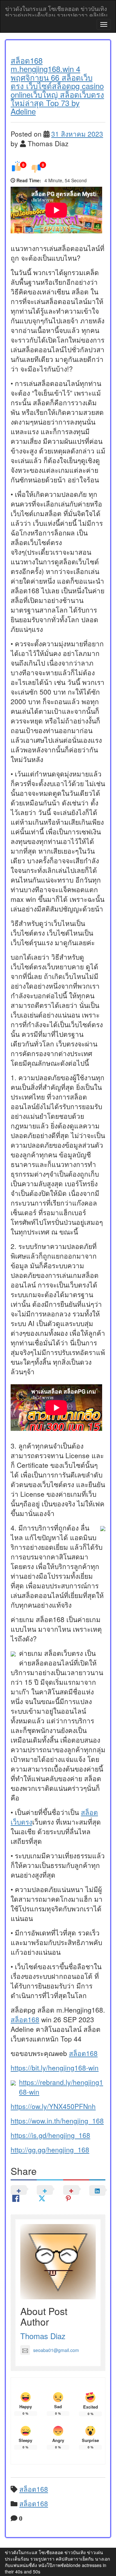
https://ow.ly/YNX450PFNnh (53, 2106)
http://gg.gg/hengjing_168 (50, 2150)
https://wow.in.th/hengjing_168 (57, 2121)
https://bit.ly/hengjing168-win (55, 2068)
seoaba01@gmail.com (56, 2350)
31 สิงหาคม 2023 (77, 134)
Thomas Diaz (43, 2336)
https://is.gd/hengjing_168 (50, 2135)
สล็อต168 (25, 2019)
